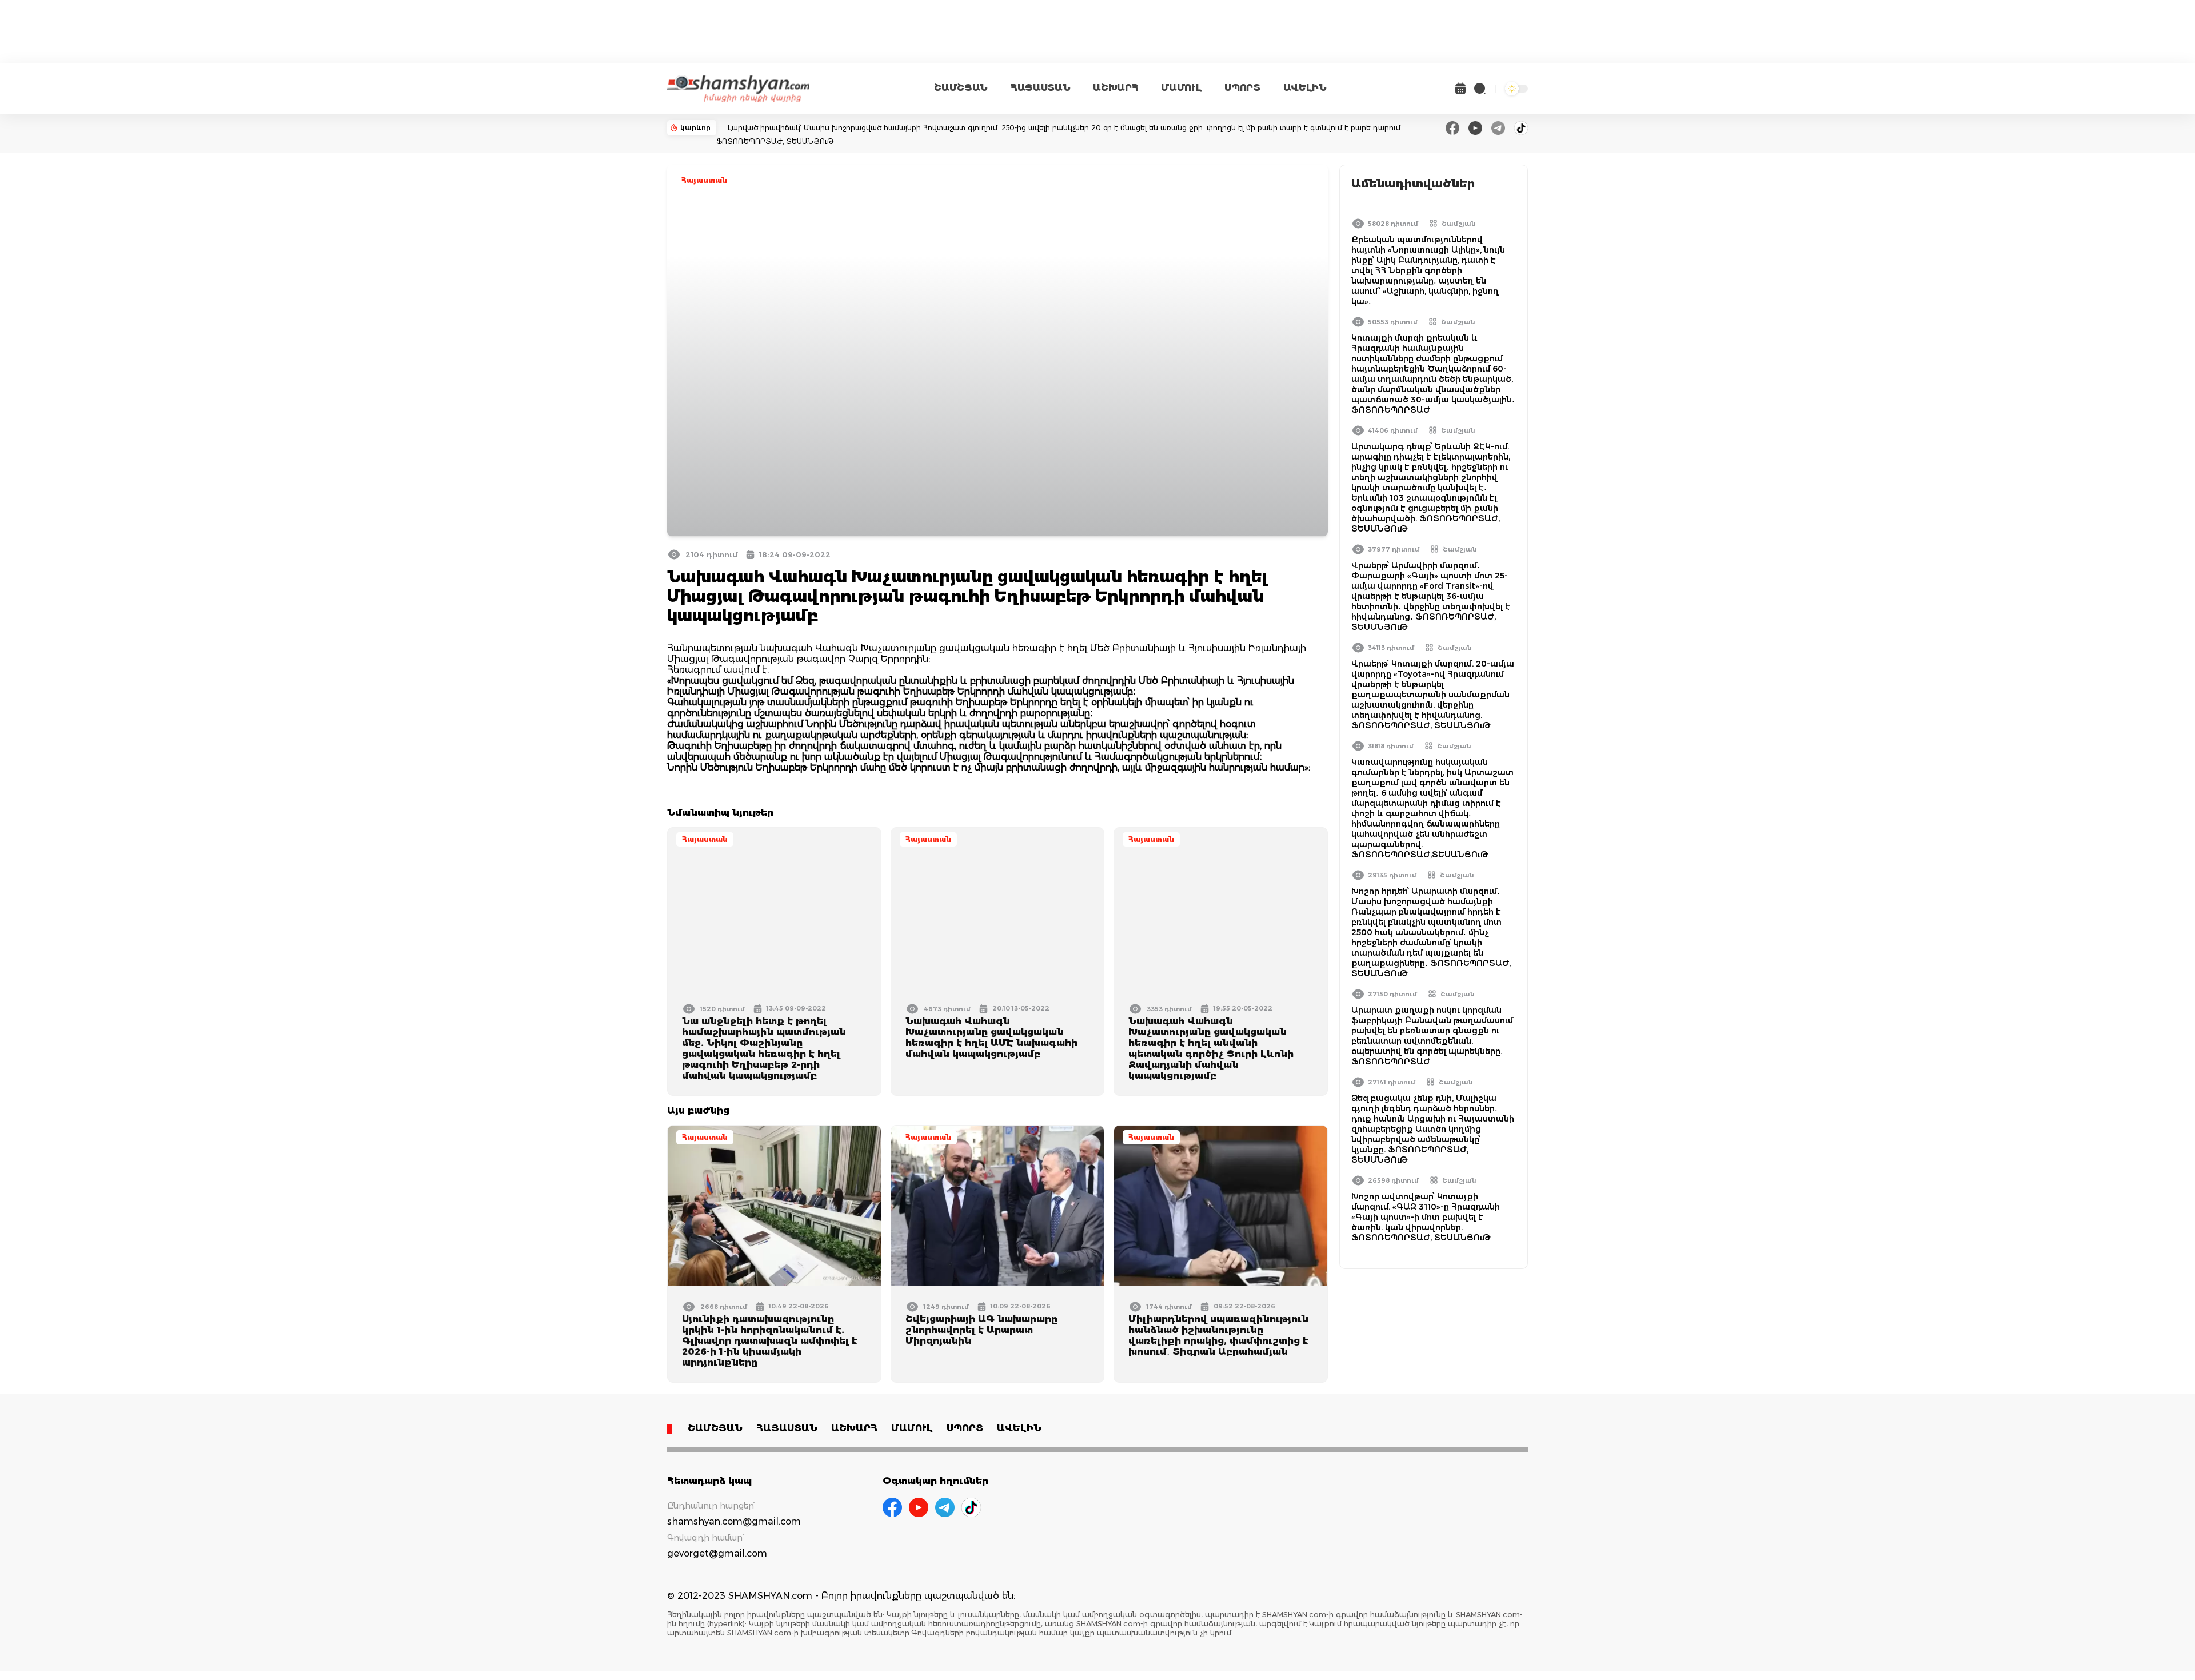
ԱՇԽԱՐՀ (1116, 88)
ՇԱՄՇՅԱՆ (961, 88)
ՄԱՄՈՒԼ (1181, 88)
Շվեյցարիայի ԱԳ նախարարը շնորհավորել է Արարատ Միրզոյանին (981, 1330)
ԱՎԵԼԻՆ (1305, 88)
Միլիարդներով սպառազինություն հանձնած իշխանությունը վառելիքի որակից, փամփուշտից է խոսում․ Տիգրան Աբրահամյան (1218, 1335)
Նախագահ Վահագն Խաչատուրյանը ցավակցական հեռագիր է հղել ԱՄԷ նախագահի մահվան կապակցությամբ (991, 1037)
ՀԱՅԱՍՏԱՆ (1040, 88)
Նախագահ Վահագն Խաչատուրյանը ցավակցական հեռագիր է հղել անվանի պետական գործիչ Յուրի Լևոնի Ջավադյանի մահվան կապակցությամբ (1211, 1048)
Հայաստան (704, 180)
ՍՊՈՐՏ (1242, 88)
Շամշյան (1459, 224)
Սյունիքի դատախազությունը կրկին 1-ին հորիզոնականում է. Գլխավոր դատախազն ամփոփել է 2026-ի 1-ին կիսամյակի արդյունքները (770, 1341)
